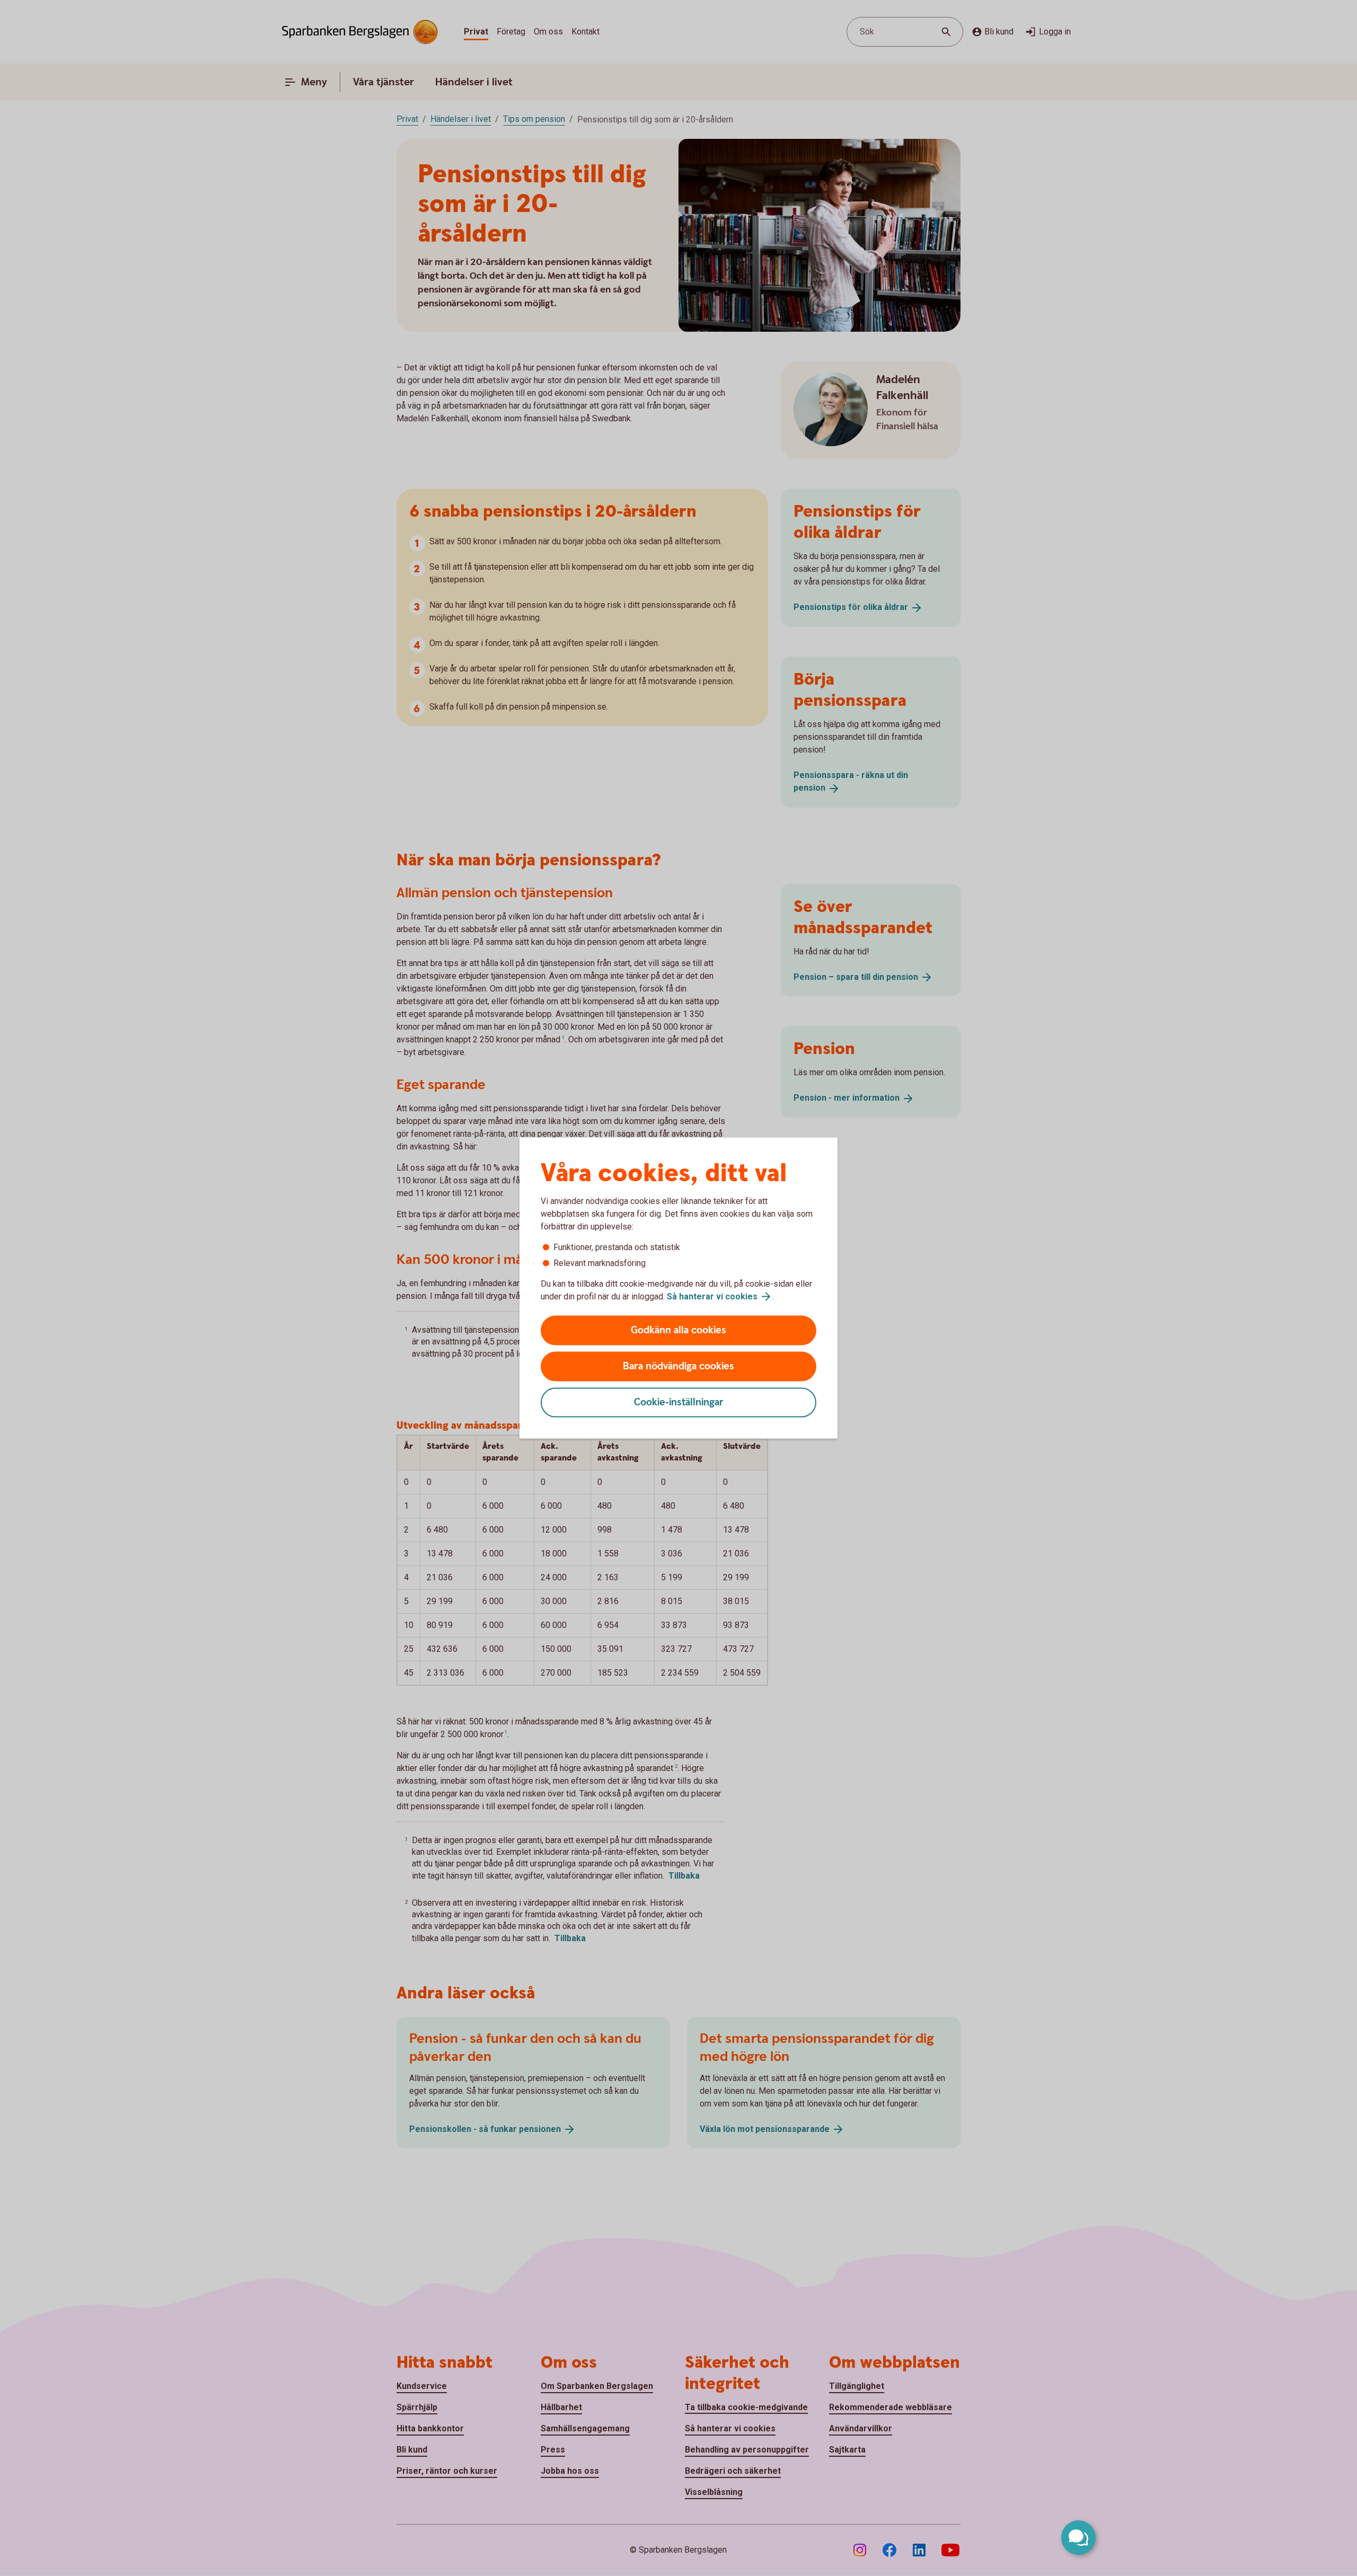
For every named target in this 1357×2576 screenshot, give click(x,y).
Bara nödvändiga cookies (678, 1366)
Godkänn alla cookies (678, 1330)
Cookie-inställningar (679, 1402)
